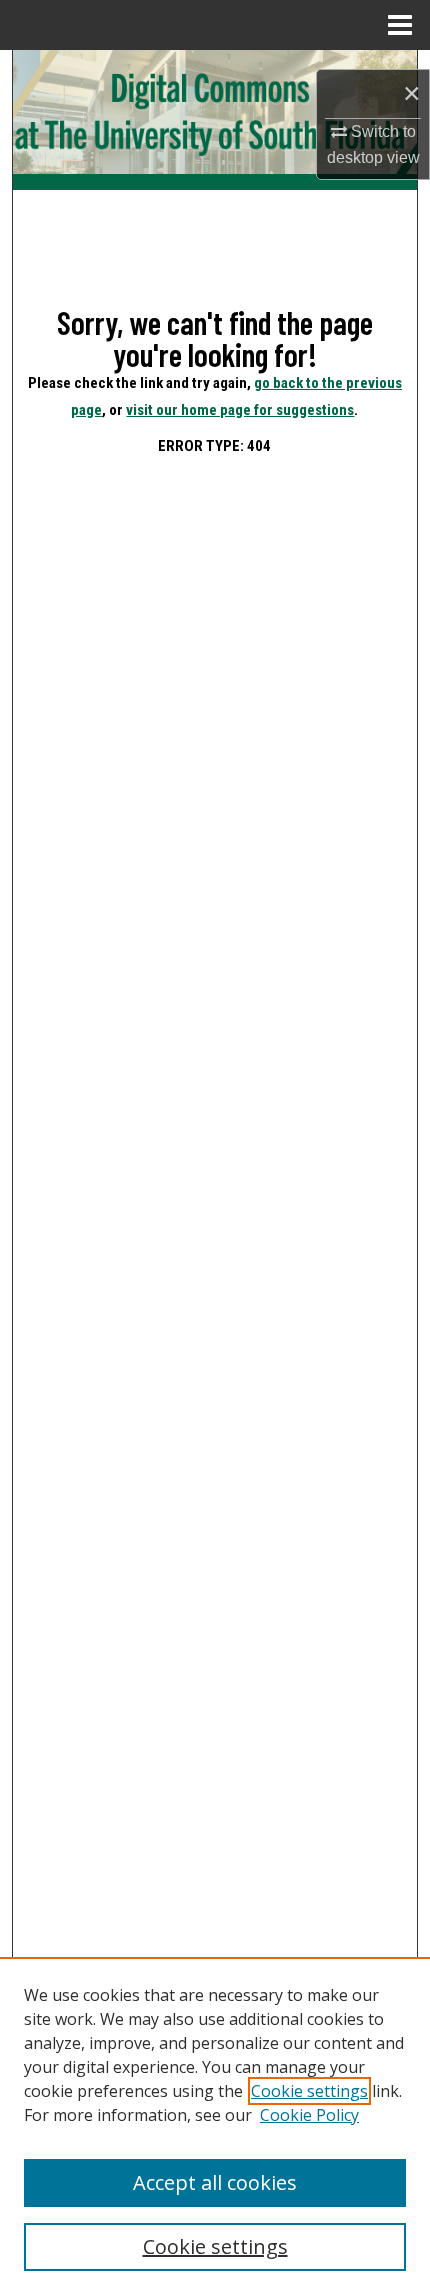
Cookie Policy (309, 2115)
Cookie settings (309, 2091)
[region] (215, 2126)
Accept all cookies (215, 2182)
